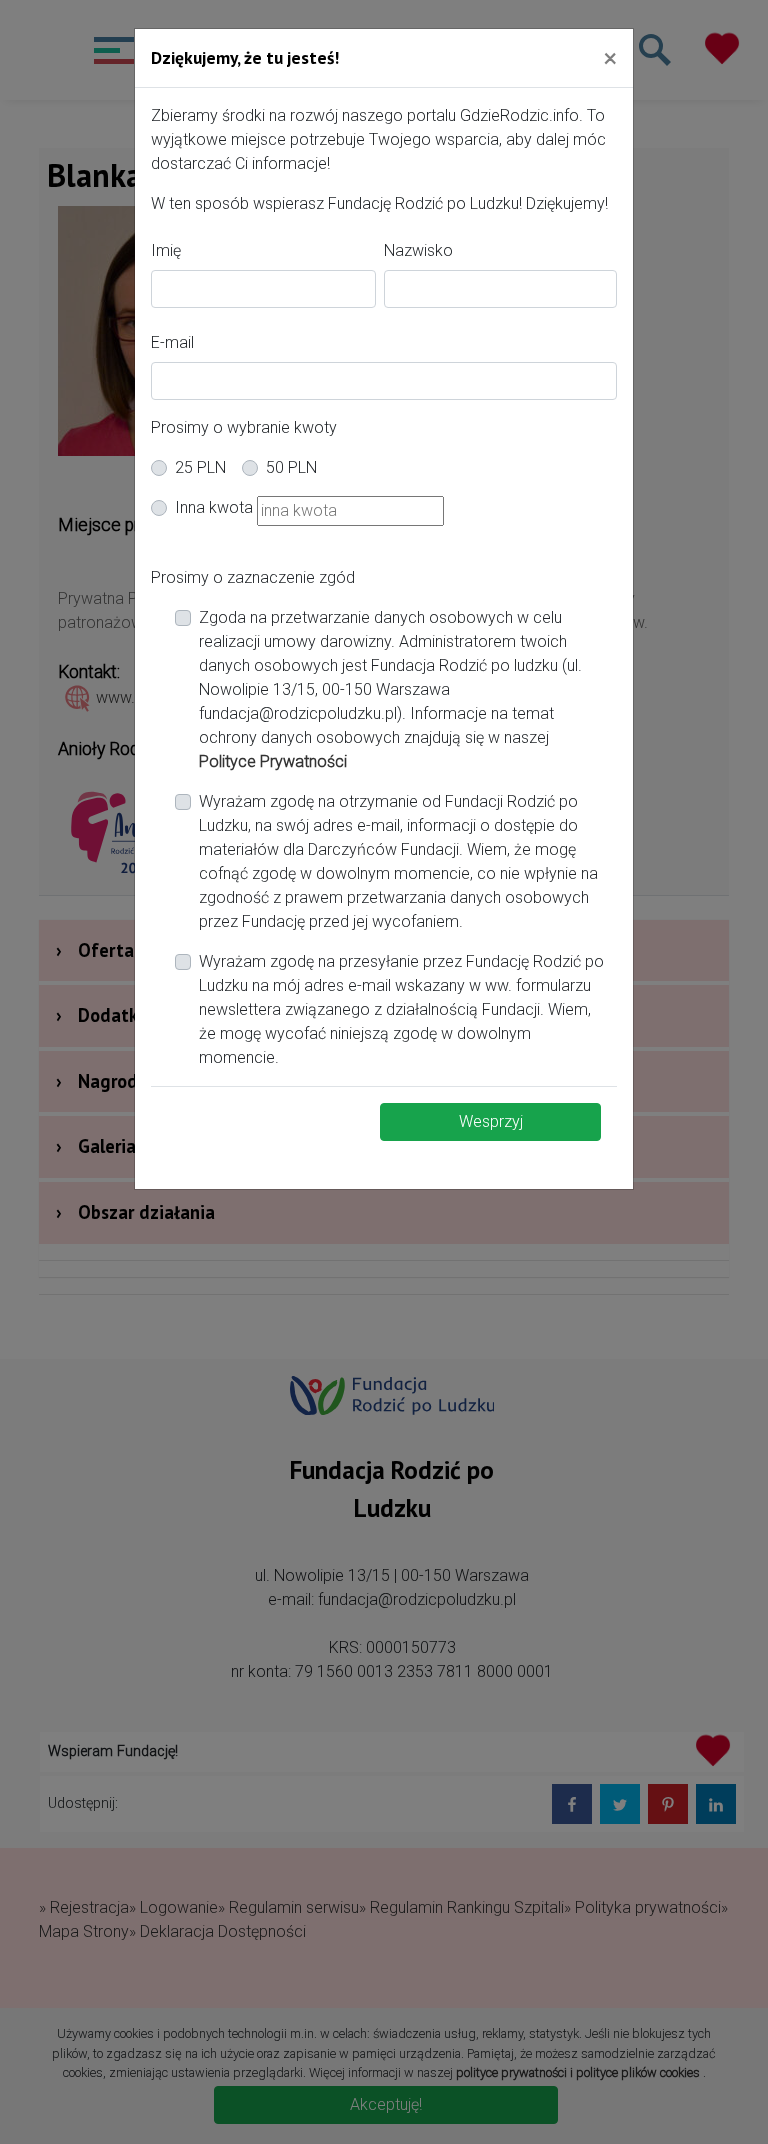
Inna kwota (214, 507)
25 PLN (200, 467)
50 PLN (291, 467)
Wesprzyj (491, 1121)
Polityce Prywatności (273, 761)
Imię (166, 250)
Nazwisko (418, 250)
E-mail (172, 342)
